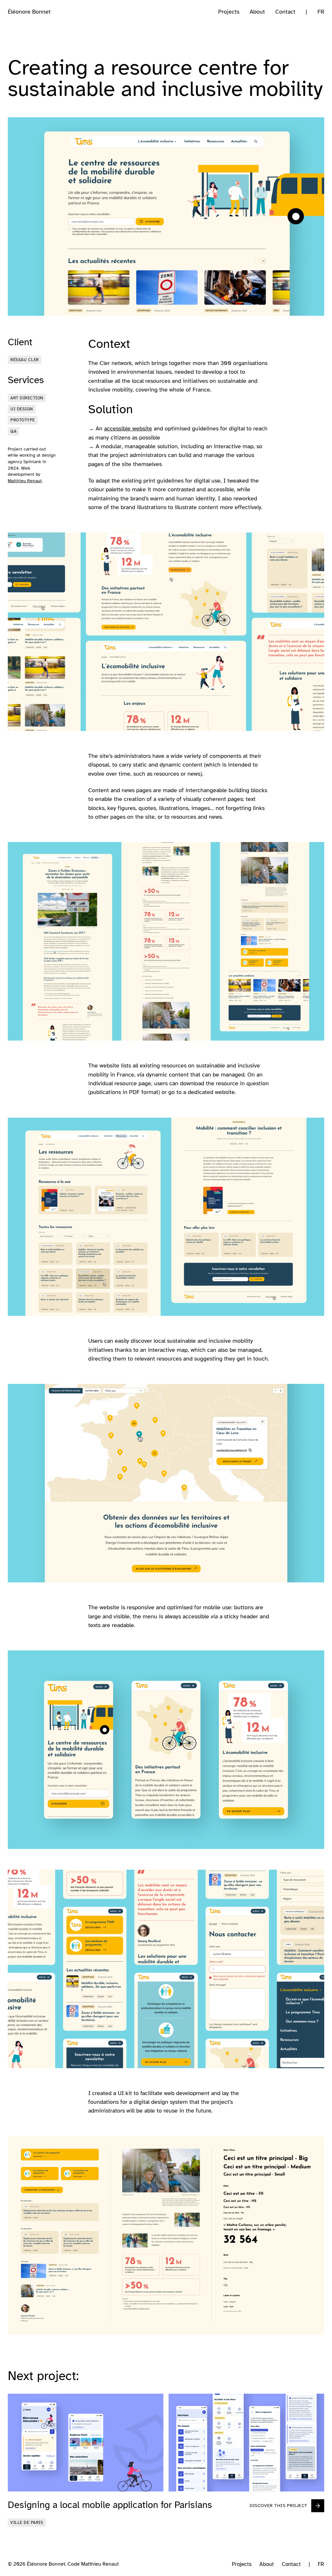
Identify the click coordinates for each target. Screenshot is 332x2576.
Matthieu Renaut (25, 481)
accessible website (128, 428)
